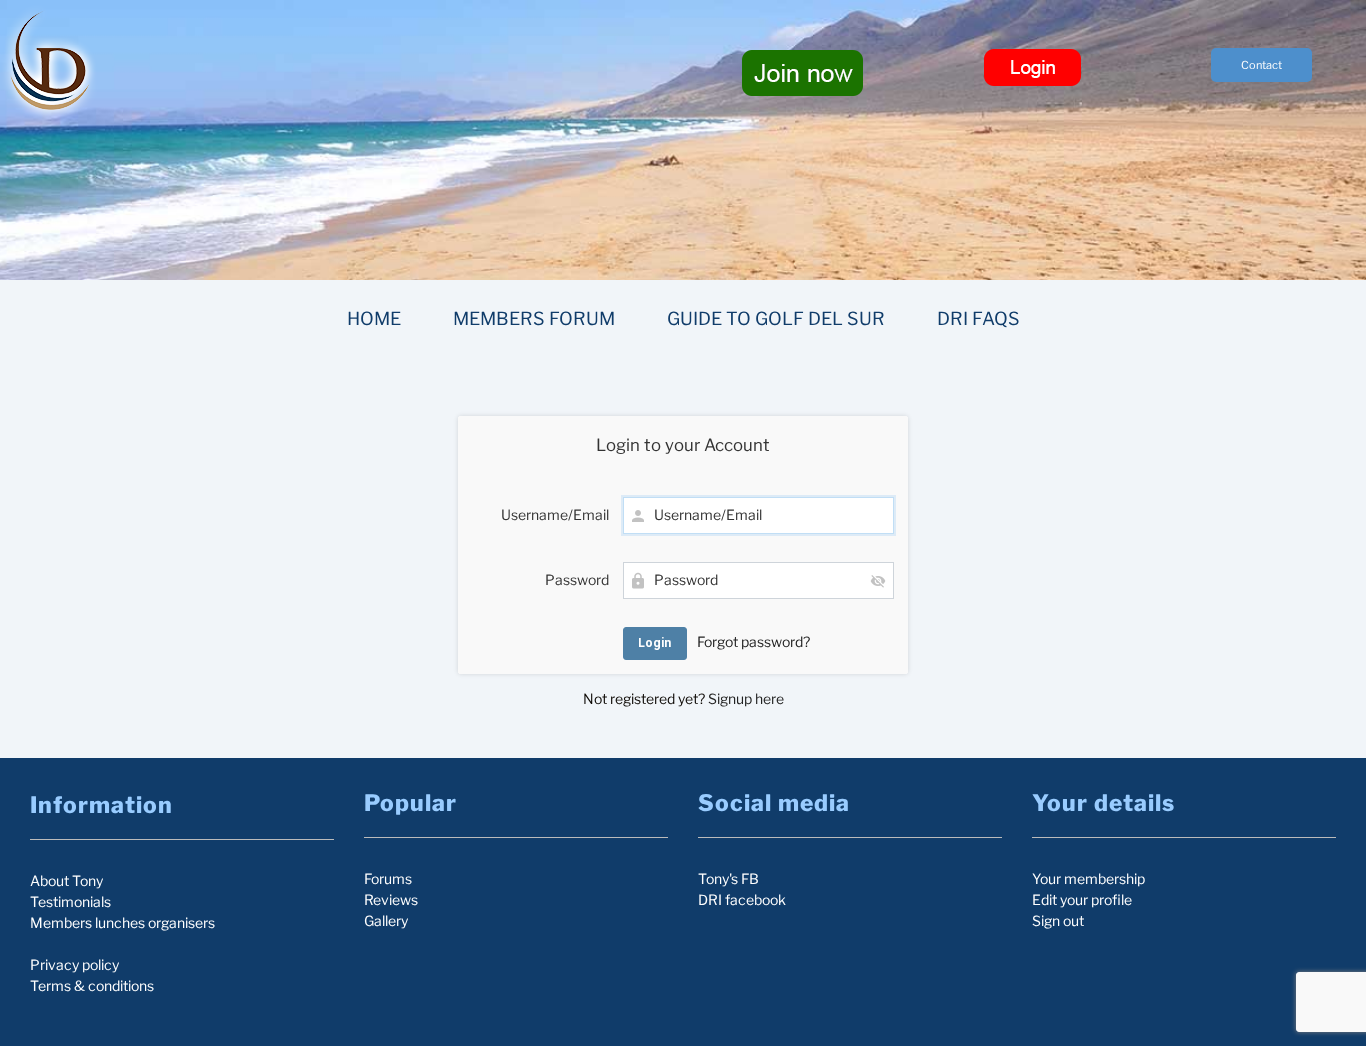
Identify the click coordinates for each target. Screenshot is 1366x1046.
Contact (1261, 65)
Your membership (1088, 878)
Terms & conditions (92, 985)
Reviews (391, 899)
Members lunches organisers (122, 922)
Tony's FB (728, 878)
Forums (388, 878)
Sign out (1058, 920)
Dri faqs (978, 318)
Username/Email (555, 514)
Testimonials (70, 901)
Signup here (746, 698)
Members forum (534, 318)
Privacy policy (74, 964)
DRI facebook (742, 899)
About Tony (66, 880)
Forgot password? (753, 641)
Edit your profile (1082, 899)
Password (577, 579)
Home (374, 318)
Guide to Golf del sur (776, 318)
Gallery (386, 920)
